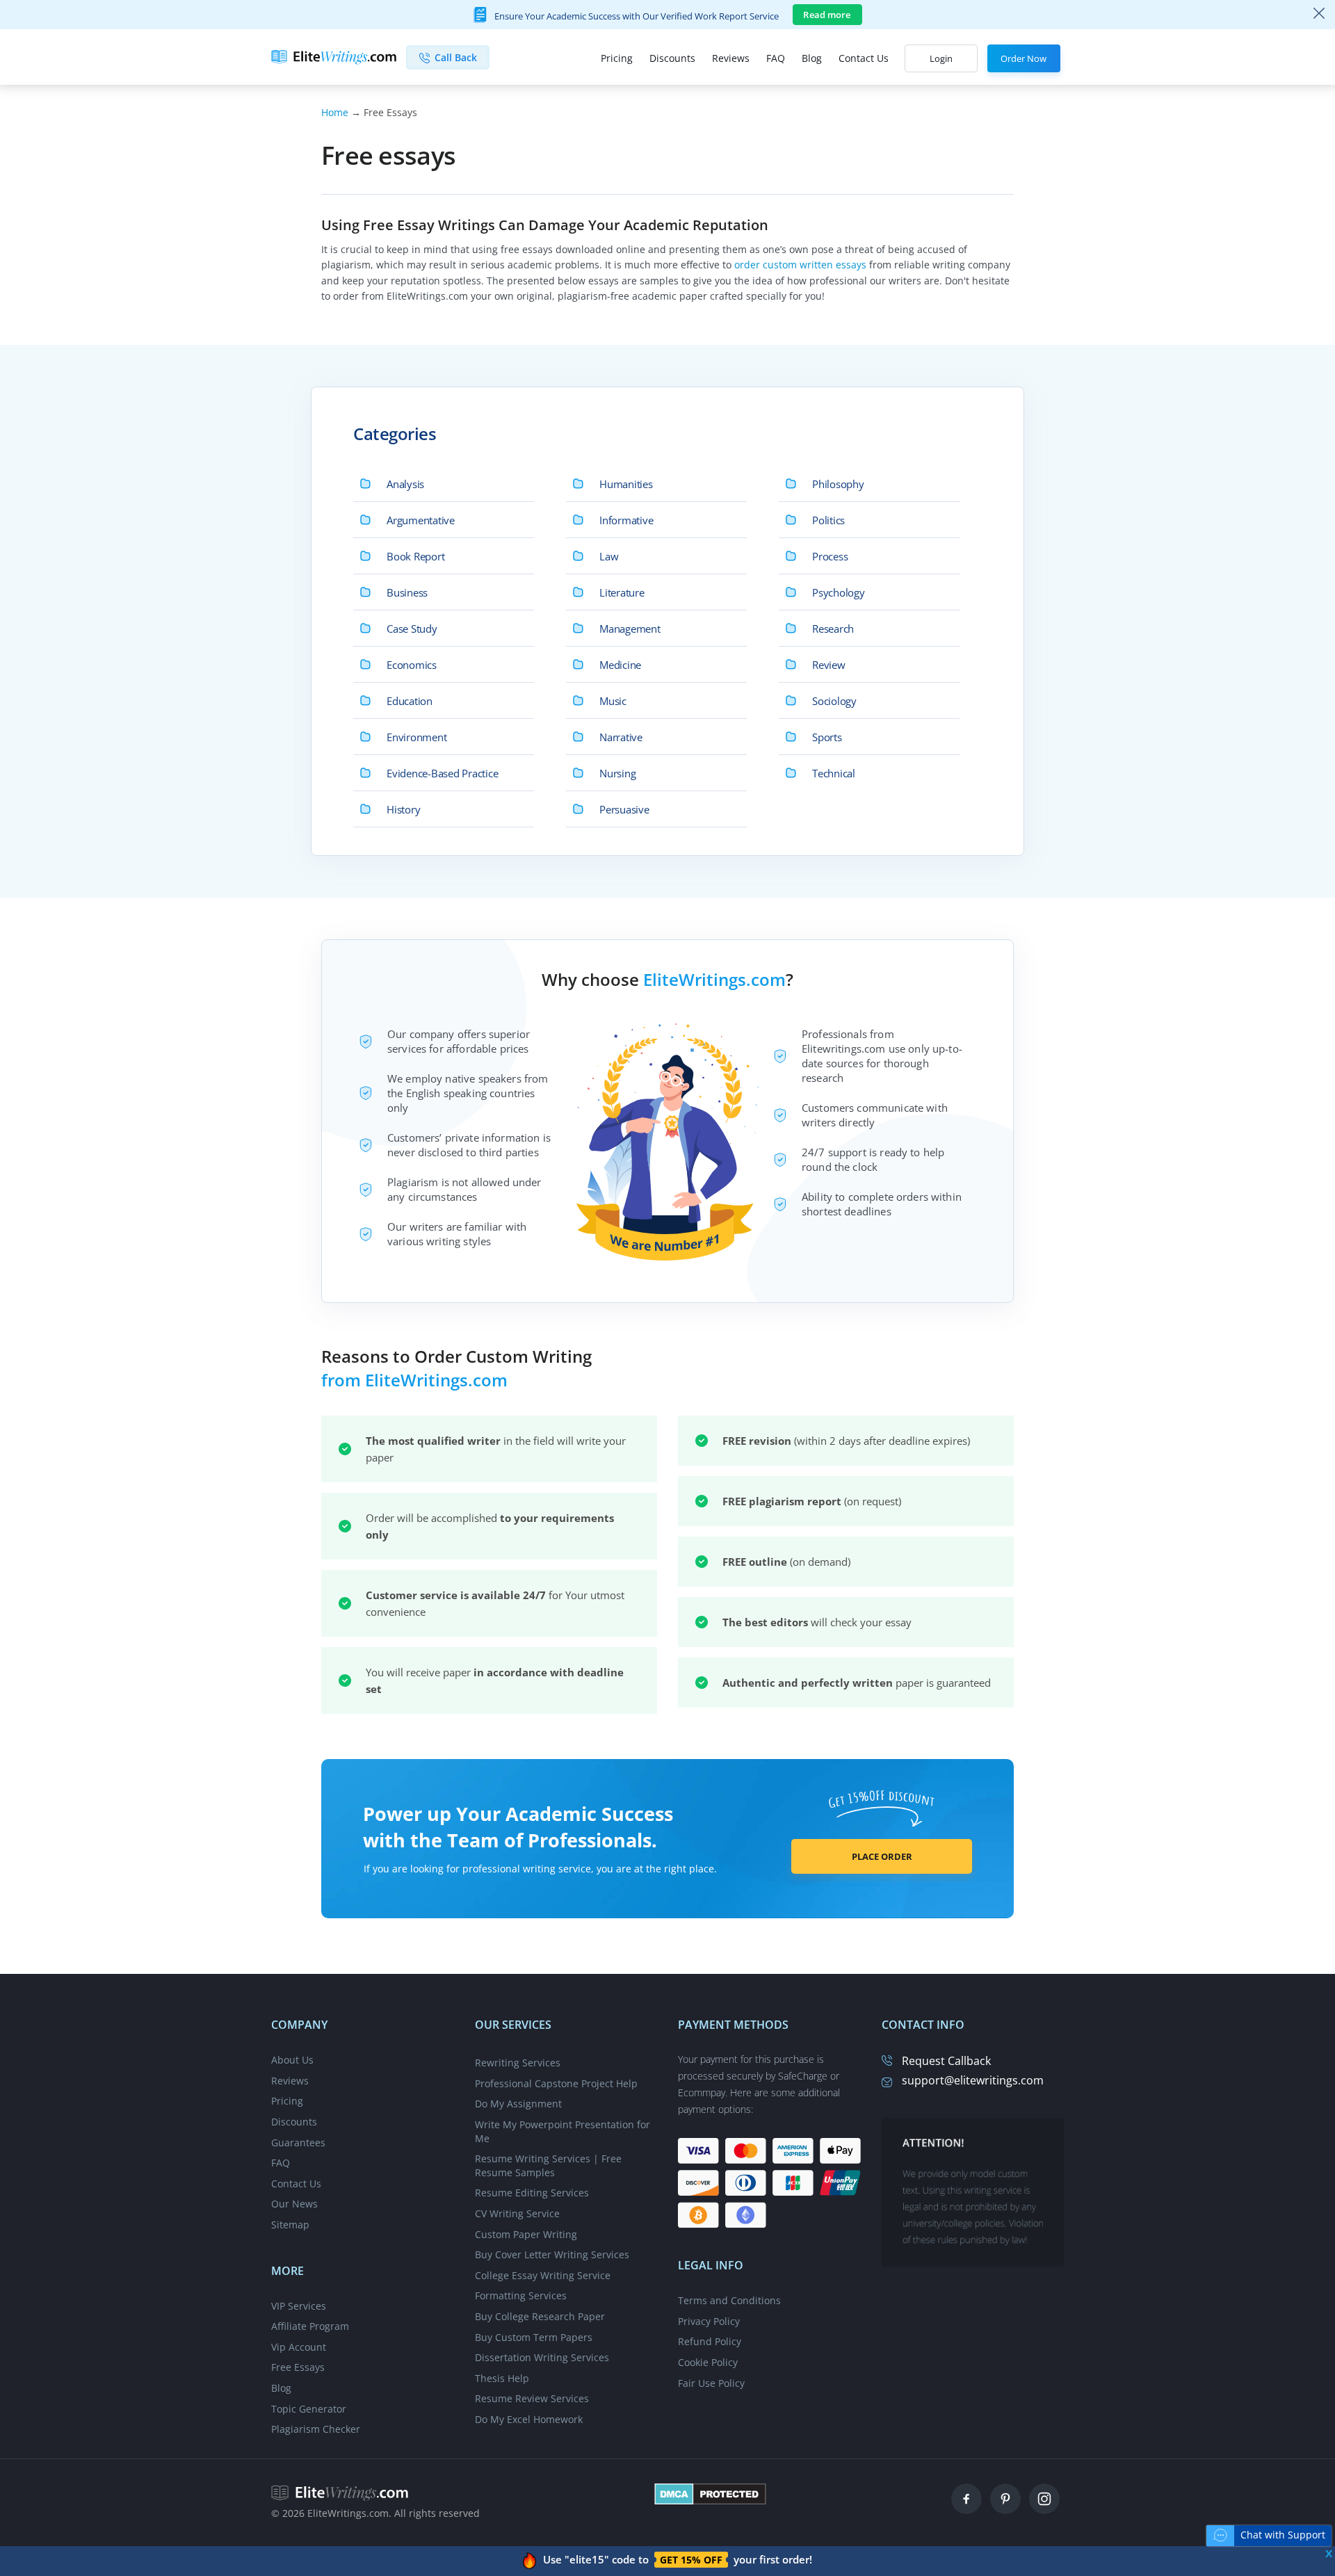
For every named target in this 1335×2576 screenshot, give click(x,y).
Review (829, 665)
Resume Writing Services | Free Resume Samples (548, 2165)
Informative (626, 520)
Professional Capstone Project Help (556, 2083)
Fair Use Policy (711, 2383)
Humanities (626, 484)
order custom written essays (800, 265)
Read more (827, 15)
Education (410, 701)
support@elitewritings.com (973, 2080)
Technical (834, 773)
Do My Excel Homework (529, 2419)
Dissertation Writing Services (542, 2357)
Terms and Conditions (729, 2300)
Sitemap (290, 2225)
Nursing (617, 773)
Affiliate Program (310, 2326)
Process (830, 556)
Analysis (405, 484)
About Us (292, 2060)
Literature (622, 592)
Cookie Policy (708, 2362)
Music (613, 701)
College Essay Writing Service (543, 2275)
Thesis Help (502, 2378)
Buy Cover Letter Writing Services (552, 2254)
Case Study (412, 629)
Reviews (731, 58)
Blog (812, 58)
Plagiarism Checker (316, 2429)
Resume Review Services (532, 2398)
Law (609, 556)
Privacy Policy (709, 2321)
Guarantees (298, 2142)
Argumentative (421, 520)
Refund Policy (710, 2341)
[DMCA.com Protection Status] (710, 2493)
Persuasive (624, 809)
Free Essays (298, 2367)
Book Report (415, 556)
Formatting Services (521, 2295)
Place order (882, 1856)
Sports (827, 737)
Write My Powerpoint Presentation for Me (563, 2131)
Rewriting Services (518, 2063)
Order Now (1023, 58)
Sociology (834, 701)
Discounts (672, 58)
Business (407, 592)
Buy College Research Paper (540, 2316)
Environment (416, 737)
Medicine (620, 665)
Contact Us (864, 58)
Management (630, 629)
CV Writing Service (517, 2213)
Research (833, 629)
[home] (340, 2492)
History (403, 809)
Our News (294, 2204)
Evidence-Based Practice (443, 773)
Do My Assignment (518, 2104)
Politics (828, 520)
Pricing (617, 58)
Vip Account (299, 2347)
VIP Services (299, 2306)
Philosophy (838, 484)
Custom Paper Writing (526, 2234)
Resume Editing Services (532, 2193)
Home (335, 112)
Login (941, 58)
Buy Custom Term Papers (534, 2337)
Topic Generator (309, 2409)
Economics (412, 665)
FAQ (776, 58)
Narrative (621, 737)
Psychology (839, 592)
